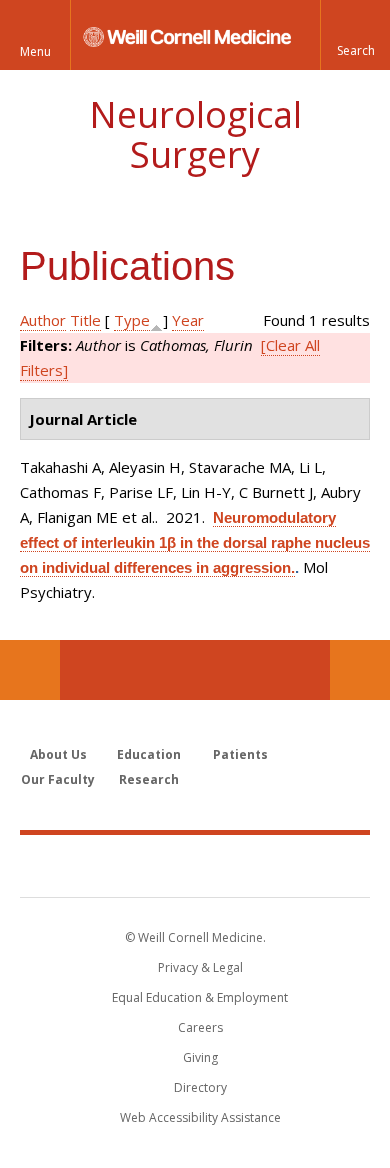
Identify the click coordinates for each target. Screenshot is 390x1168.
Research (149, 779)
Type (132, 320)
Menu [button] (35, 51)
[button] (355, 35)
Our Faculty (58, 779)
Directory (200, 1087)
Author (43, 320)
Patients (240, 754)
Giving (200, 1057)
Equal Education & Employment (200, 997)
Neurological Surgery (195, 134)
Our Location (30, 670)
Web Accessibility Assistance (200, 1117)
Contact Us (360, 670)
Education (149, 754)
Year (188, 320)
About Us (58, 754)
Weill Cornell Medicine (195, 865)
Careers (200, 1027)
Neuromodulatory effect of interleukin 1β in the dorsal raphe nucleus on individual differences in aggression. (195, 542)
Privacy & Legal (200, 967)
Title (85, 320)
